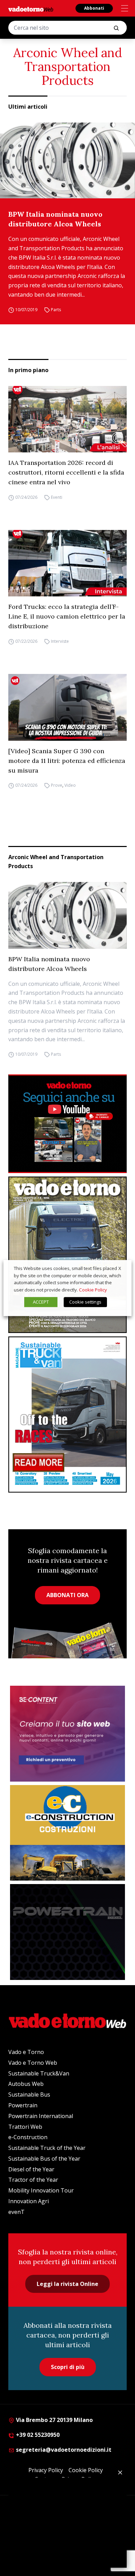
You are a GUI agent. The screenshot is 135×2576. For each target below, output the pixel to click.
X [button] (120, 1268)
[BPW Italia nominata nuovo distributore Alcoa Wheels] (67, 160)
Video (70, 786)
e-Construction (28, 2137)
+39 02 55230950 (37, 2435)
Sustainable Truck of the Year (47, 2148)
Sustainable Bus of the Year (44, 2159)
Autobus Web (26, 2084)
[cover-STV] (67, 1415)
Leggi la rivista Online (67, 2284)
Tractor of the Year (33, 2180)
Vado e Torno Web (33, 2063)
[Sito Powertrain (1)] (67, 1932)
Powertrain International (41, 2116)
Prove (57, 786)
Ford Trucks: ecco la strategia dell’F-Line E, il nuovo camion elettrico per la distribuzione (67, 616)
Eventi (57, 497)
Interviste (60, 641)
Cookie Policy (93, 1290)
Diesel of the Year (31, 2169)
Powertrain (23, 2105)
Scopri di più (68, 2367)
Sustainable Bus (29, 2095)
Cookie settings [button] (85, 1302)
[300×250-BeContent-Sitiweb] (67, 1734)
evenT (16, 2212)
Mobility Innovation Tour (41, 2190)
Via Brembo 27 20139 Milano (54, 2420)
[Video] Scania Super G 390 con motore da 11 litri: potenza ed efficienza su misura (67, 761)
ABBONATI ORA (67, 1595)
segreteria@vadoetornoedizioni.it (63, 2450)
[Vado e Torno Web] (31, 9)
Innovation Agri (29, 2201)
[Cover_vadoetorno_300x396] (67, 1255)
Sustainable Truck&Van (39, 2073)
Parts (56, 310)
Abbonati (94, 8)
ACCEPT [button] (41, 1302)
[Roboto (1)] (67, 1124)
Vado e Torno (26, 2052)
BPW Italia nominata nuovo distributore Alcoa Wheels (55, 219)
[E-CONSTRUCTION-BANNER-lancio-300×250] (67, 1833)
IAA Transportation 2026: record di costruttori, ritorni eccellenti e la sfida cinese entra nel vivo (66, 472)
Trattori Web (25, 2127)
